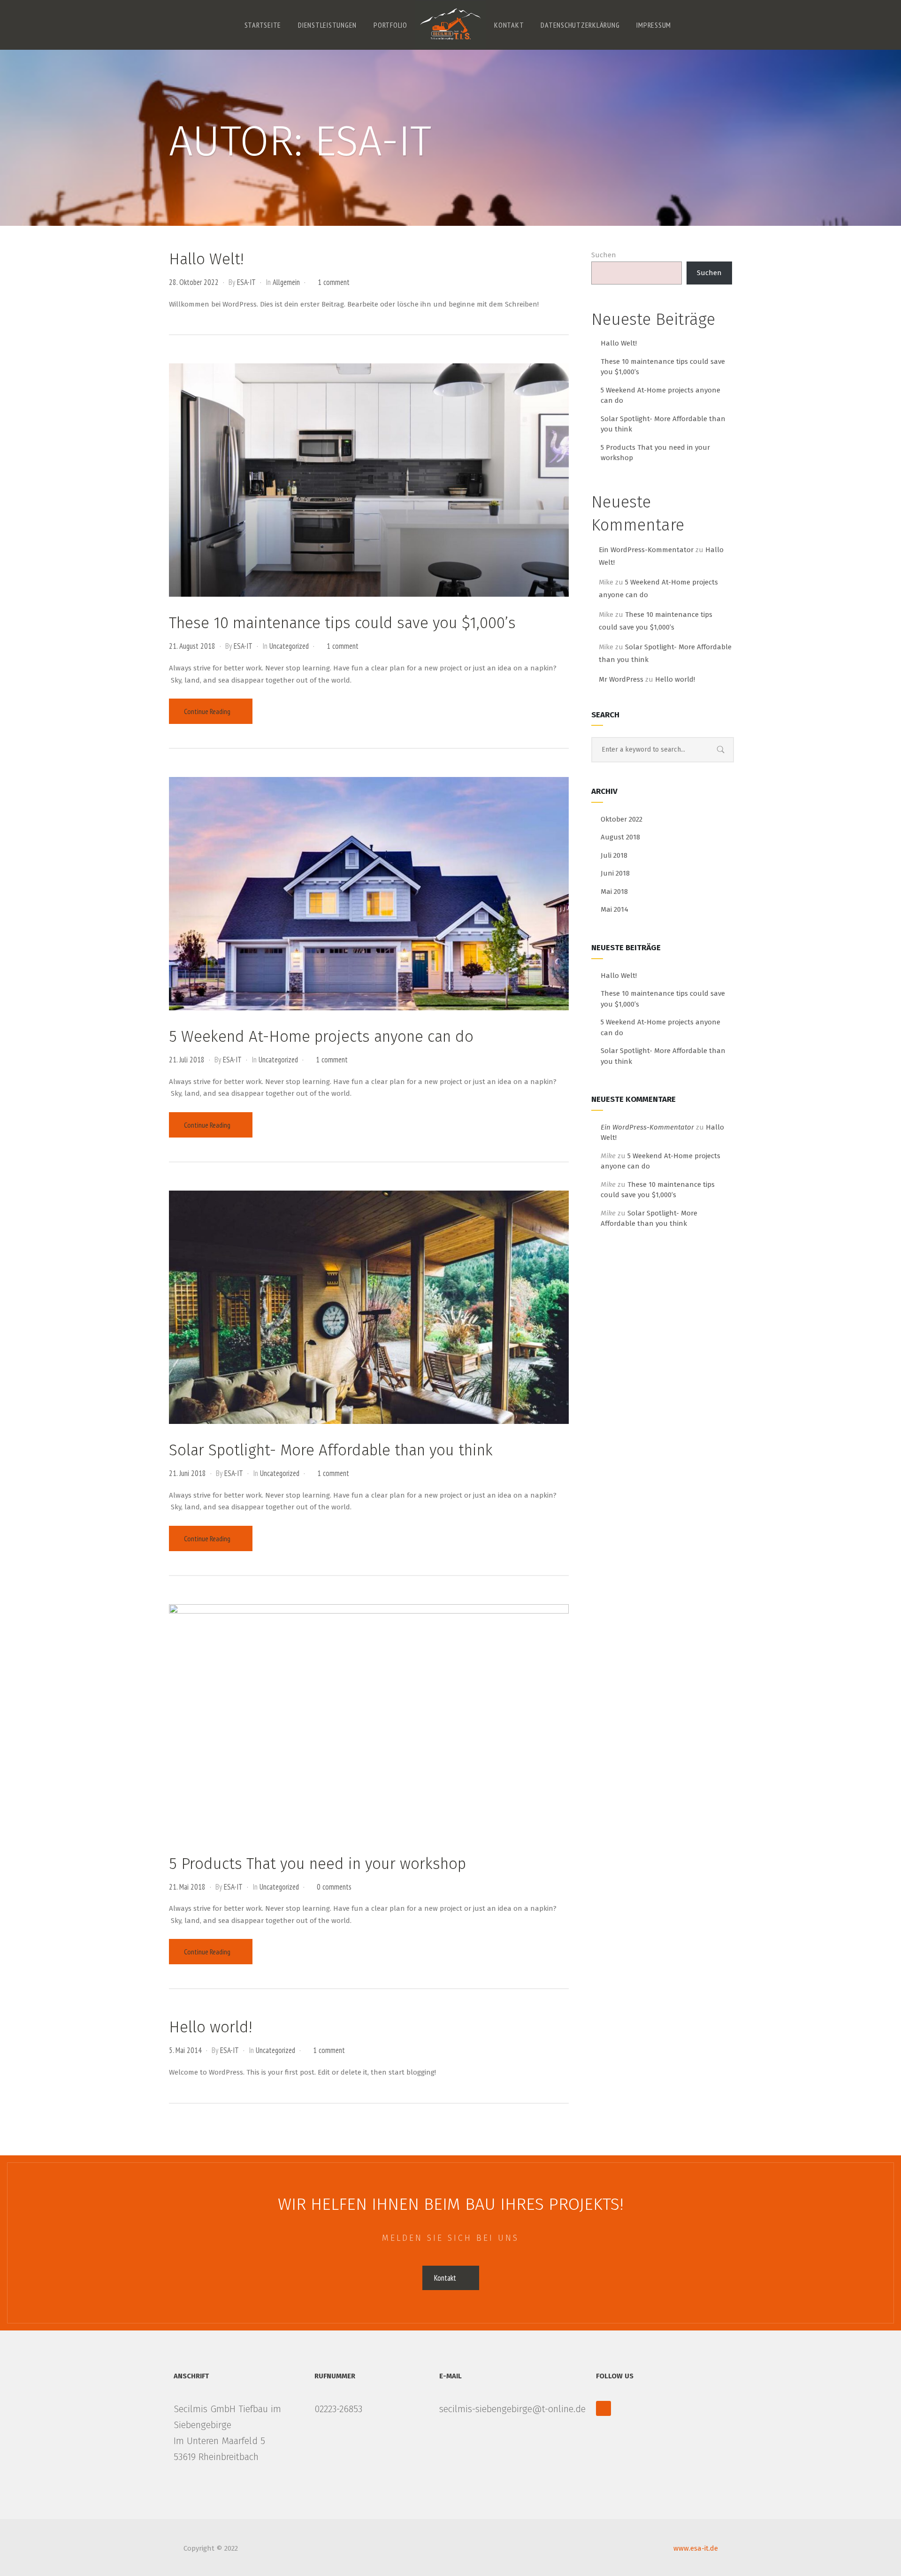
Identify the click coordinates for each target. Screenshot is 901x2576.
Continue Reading (208, 711)
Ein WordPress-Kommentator (646, 550)
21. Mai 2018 (187, 1887)
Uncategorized (289, 646)
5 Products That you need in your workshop (317, 1864)
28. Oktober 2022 (194, 282)
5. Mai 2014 (185, 2050)
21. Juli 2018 (187, 1060)
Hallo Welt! (206, 259)
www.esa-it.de (696, 2548)
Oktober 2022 (622, 819)
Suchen (604, 255)
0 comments (334, 1887)
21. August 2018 (192, 646)
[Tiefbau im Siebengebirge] (450, 24)
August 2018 (620, 837)
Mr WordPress (621, 679)
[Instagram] (603, 2408)
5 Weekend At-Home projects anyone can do (321, 1037)
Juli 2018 (614, 855)
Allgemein (286, 282)
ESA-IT (246, 282)
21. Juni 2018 (187, 1473)
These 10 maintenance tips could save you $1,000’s (342, 623)
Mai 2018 (614, 892)
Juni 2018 (615, 873)
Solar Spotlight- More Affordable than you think (331, 1450)
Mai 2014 (615, 909)
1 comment (334, 282)
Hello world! (210, 2027)
